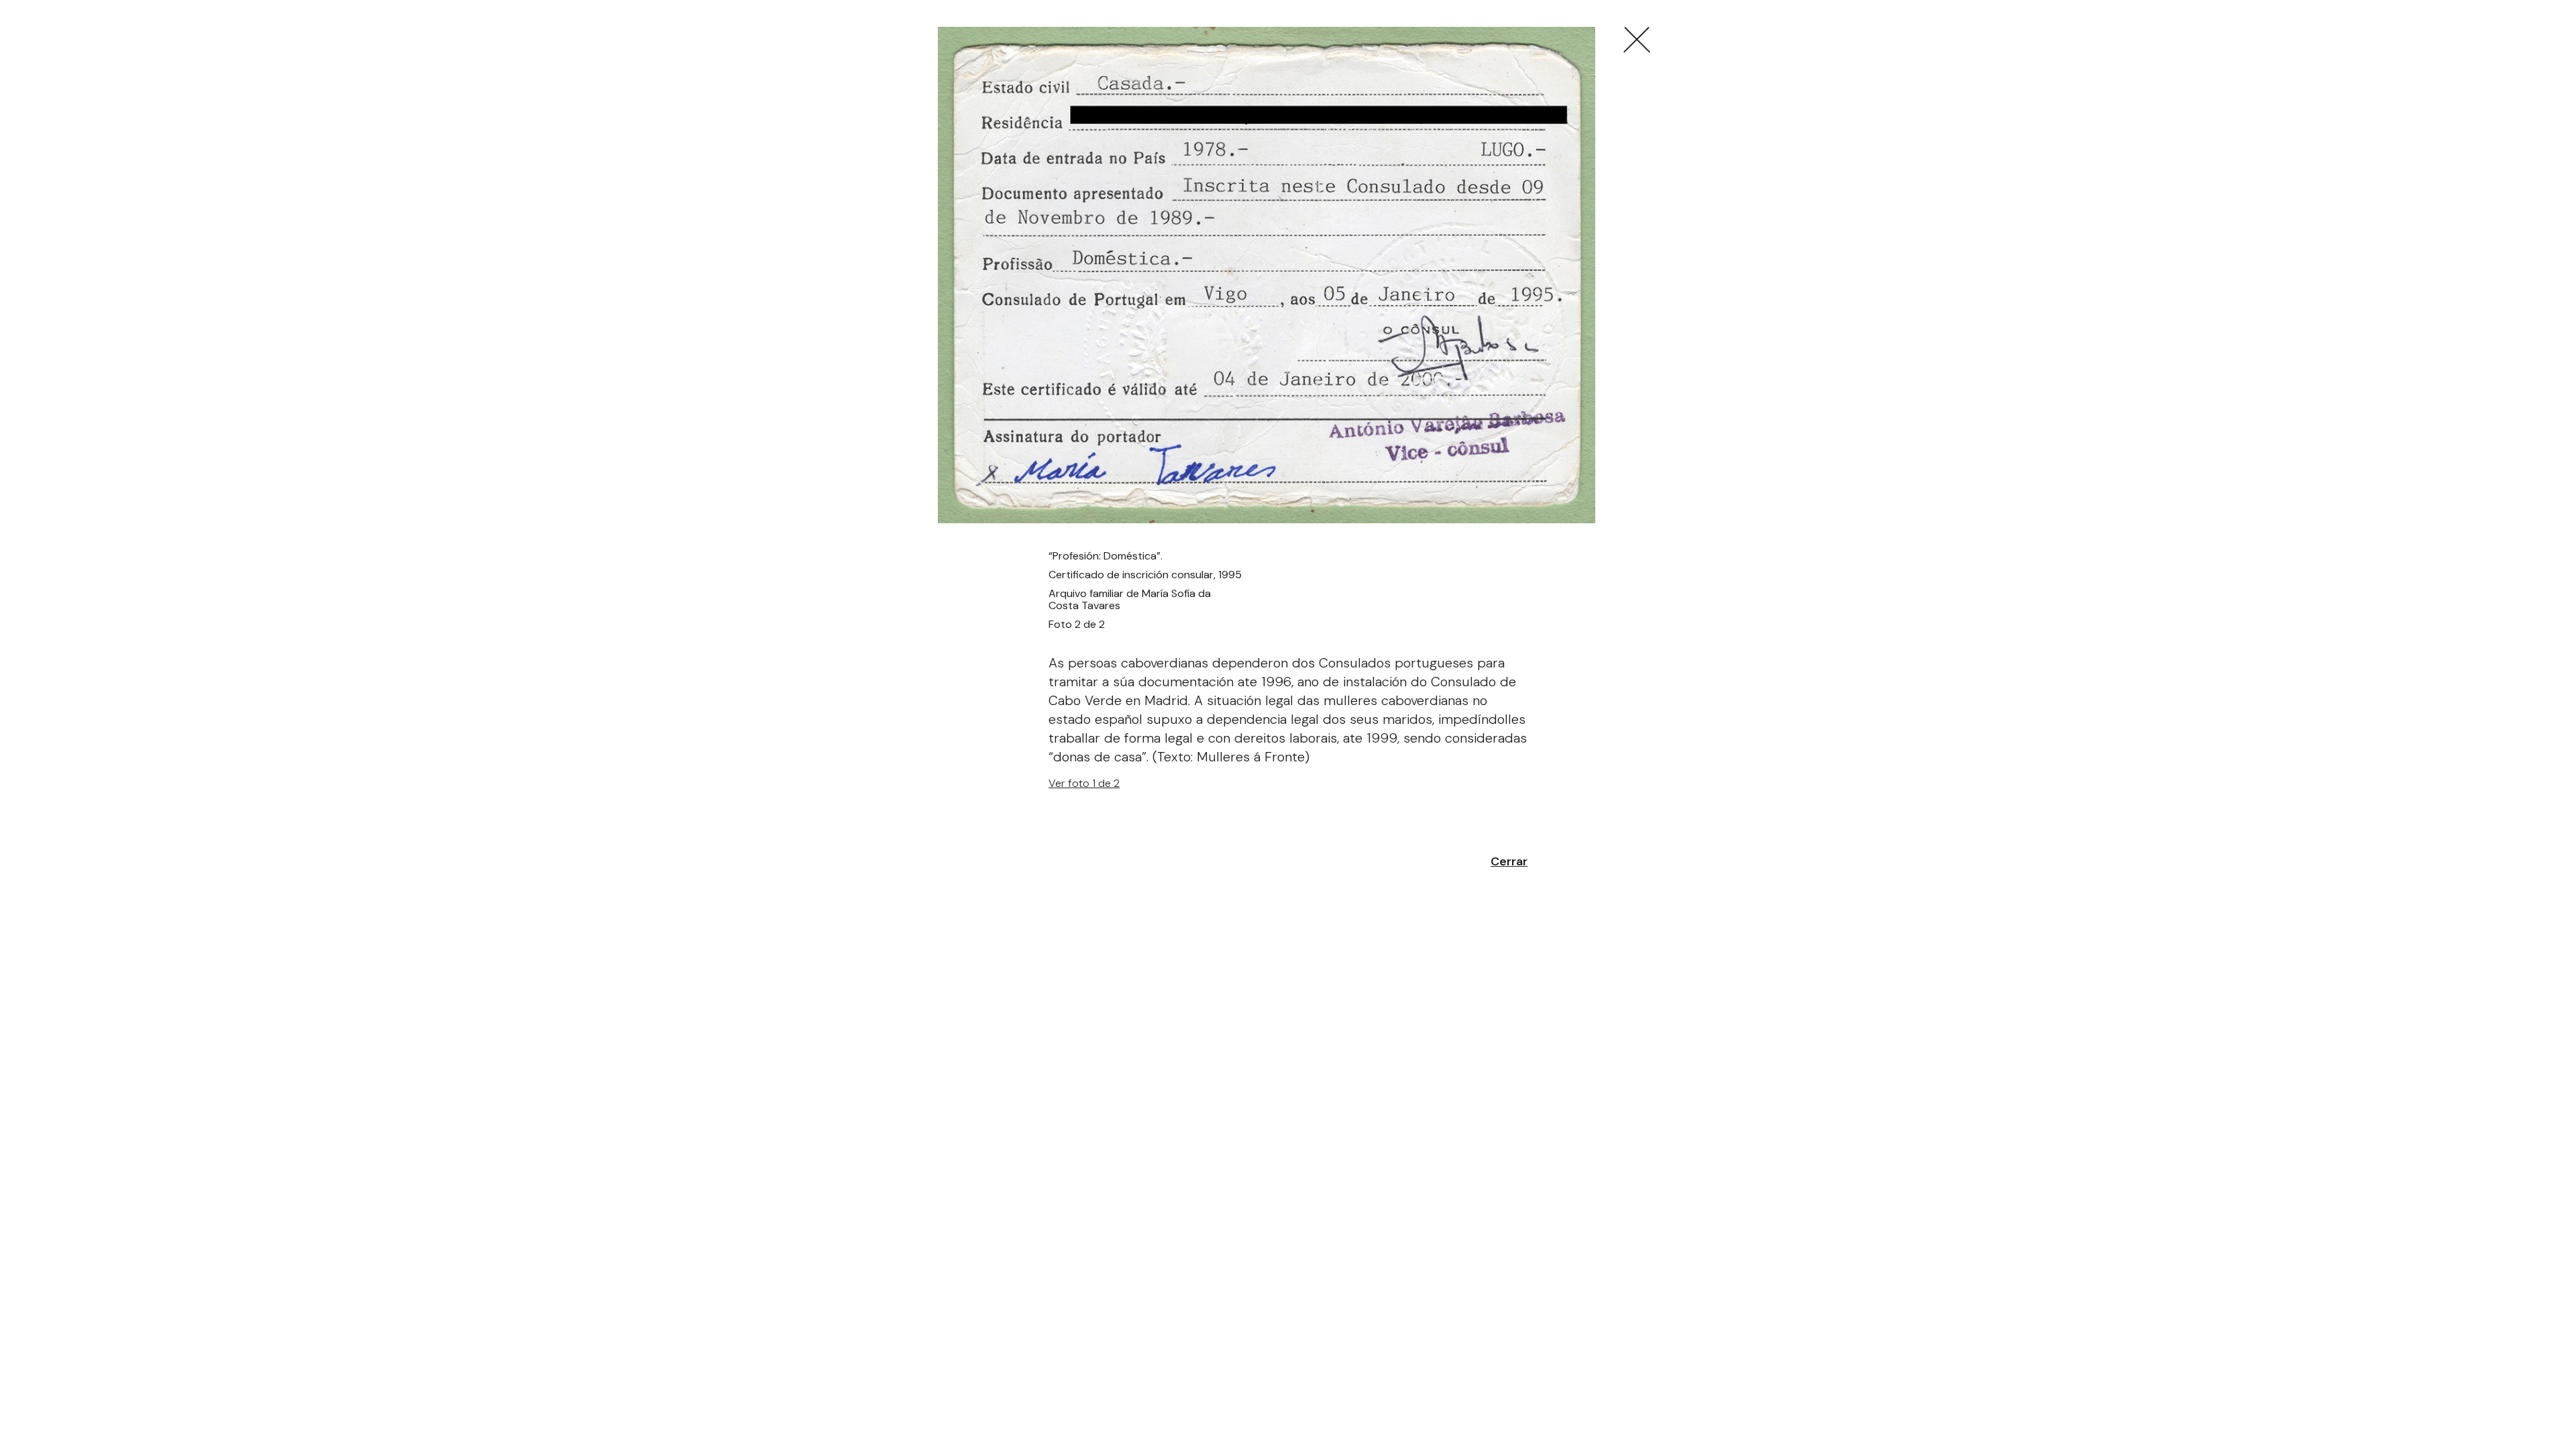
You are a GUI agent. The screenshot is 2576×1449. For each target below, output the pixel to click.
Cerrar (1509, 861)
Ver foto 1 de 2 (1084, 783)
